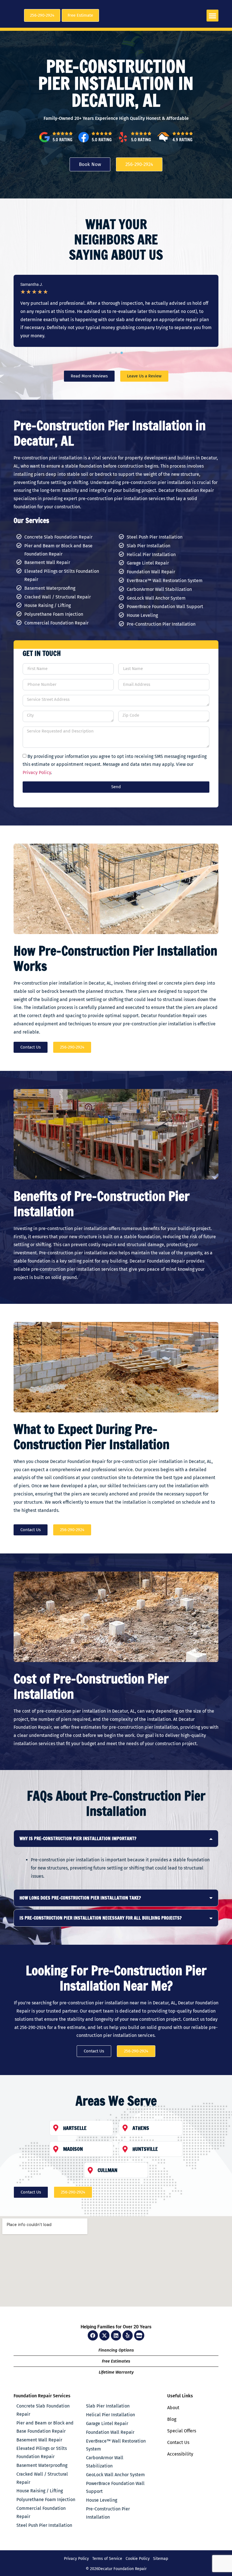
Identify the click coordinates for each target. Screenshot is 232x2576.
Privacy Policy (37, 772)
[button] (212, 16)
